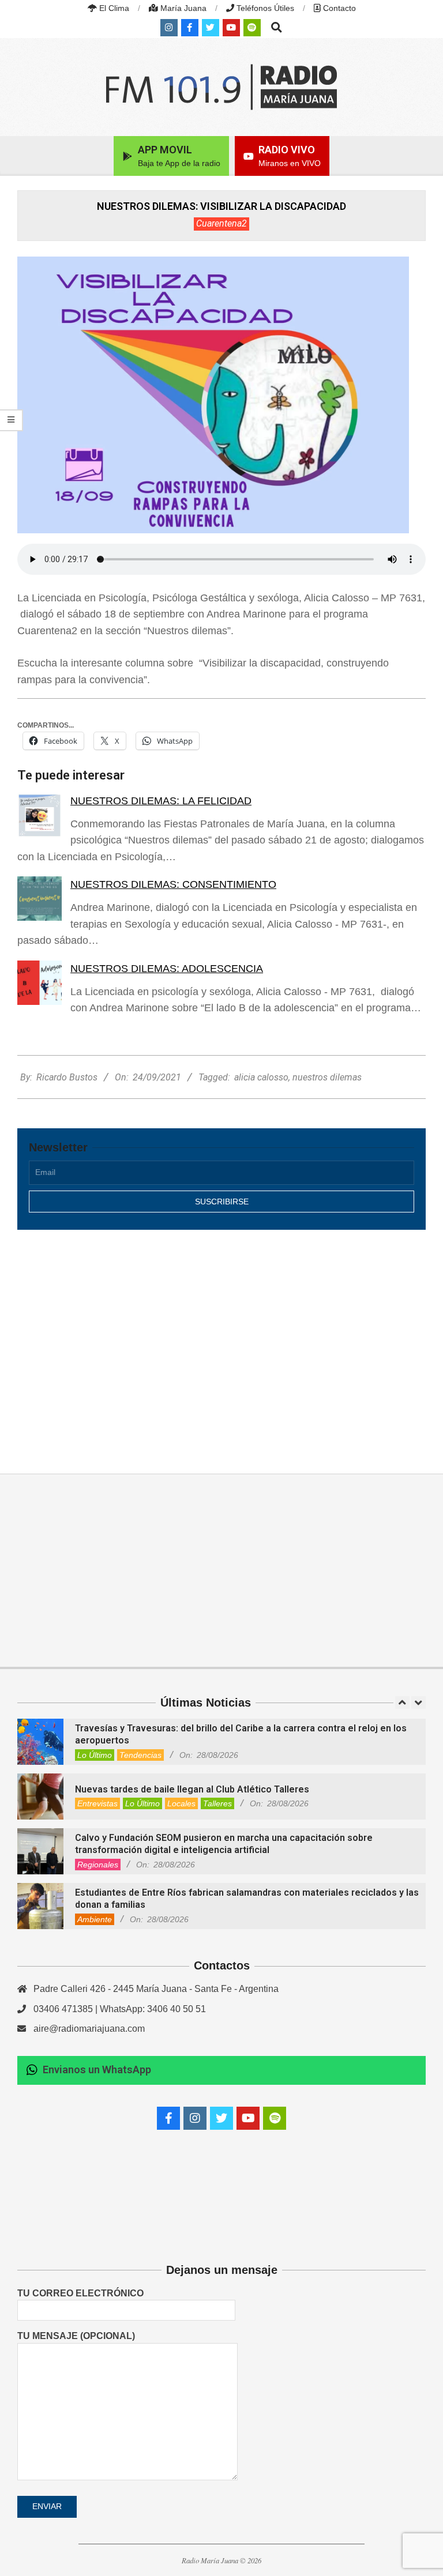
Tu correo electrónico (80, 2293)
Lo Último (95, 1755)
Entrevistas (97, 1803)
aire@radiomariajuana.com (89, 2029)
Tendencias (140, 1755)
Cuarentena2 (221, 223)
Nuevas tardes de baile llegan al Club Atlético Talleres (192, 1789)
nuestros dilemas (327, 1077)
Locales (181, 1803)
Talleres (217, 1803)
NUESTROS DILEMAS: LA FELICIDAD (161, 801)
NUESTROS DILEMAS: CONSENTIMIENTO (173, 884)
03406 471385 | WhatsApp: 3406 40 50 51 (120, 2009)
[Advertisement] (221, 1339)
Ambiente (95, 1919)
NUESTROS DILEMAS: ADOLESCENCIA (167, 969)
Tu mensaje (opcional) (76, 2336)
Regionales (98, 1865)
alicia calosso (261, 1077)
